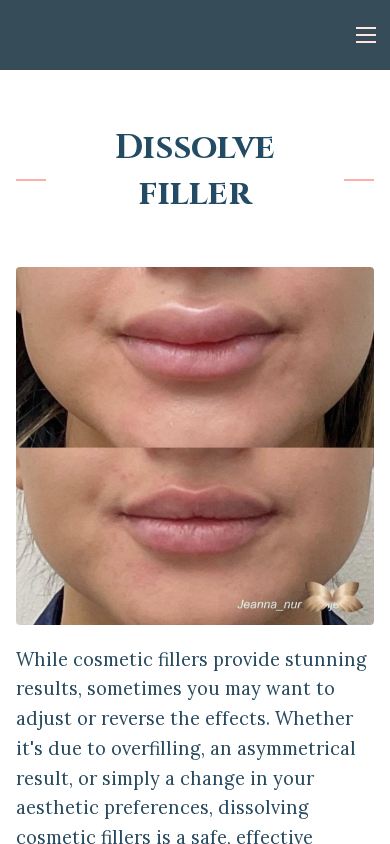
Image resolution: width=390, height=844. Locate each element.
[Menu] (366, 35)
